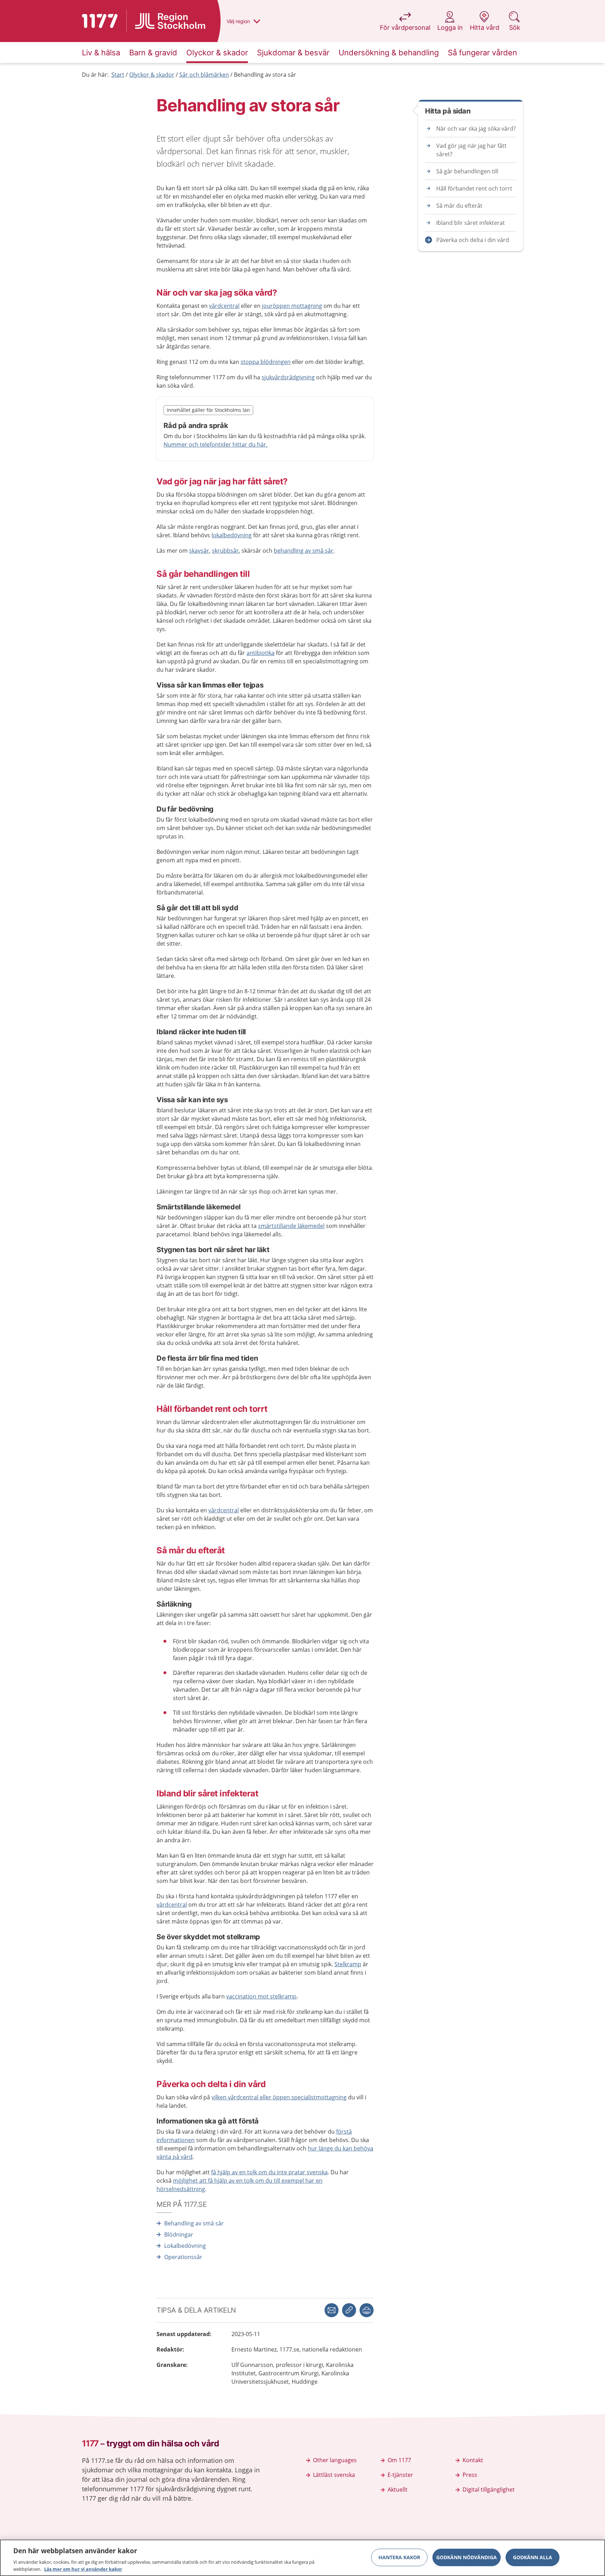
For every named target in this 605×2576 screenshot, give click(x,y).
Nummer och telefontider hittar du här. (215, 444)
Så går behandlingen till (467, 171)
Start (118, 75)
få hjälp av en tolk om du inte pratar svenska (269, 2172)
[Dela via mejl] (332, 2310)
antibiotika (260, 653)
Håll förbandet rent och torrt (474, 188)
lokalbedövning (232, 535)
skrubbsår (225, 551)
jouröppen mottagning (292, 306)
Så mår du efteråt (459, 206)
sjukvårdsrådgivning (288, 377)
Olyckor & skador (152, 75)
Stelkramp (348, 1964)
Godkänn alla (533, 2557)
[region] (302, 2558)
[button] (367, 2310)
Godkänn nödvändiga (467, 2557)
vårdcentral (224, 306)
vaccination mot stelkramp (261, 1996)
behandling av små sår (304, 551)
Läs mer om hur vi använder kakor (83, 2569)
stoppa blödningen (266, 362)
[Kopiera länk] (349, 2310)
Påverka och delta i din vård (473, 240)
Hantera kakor (399, 2557)
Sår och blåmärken (204, 75)
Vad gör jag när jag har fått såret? (471, 150)
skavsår (199, 551)
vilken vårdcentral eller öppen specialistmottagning (279, 2097)
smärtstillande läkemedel (291, 1226)
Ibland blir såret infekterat (471, 223)
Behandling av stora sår (265, 75)
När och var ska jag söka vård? (476, 129)
